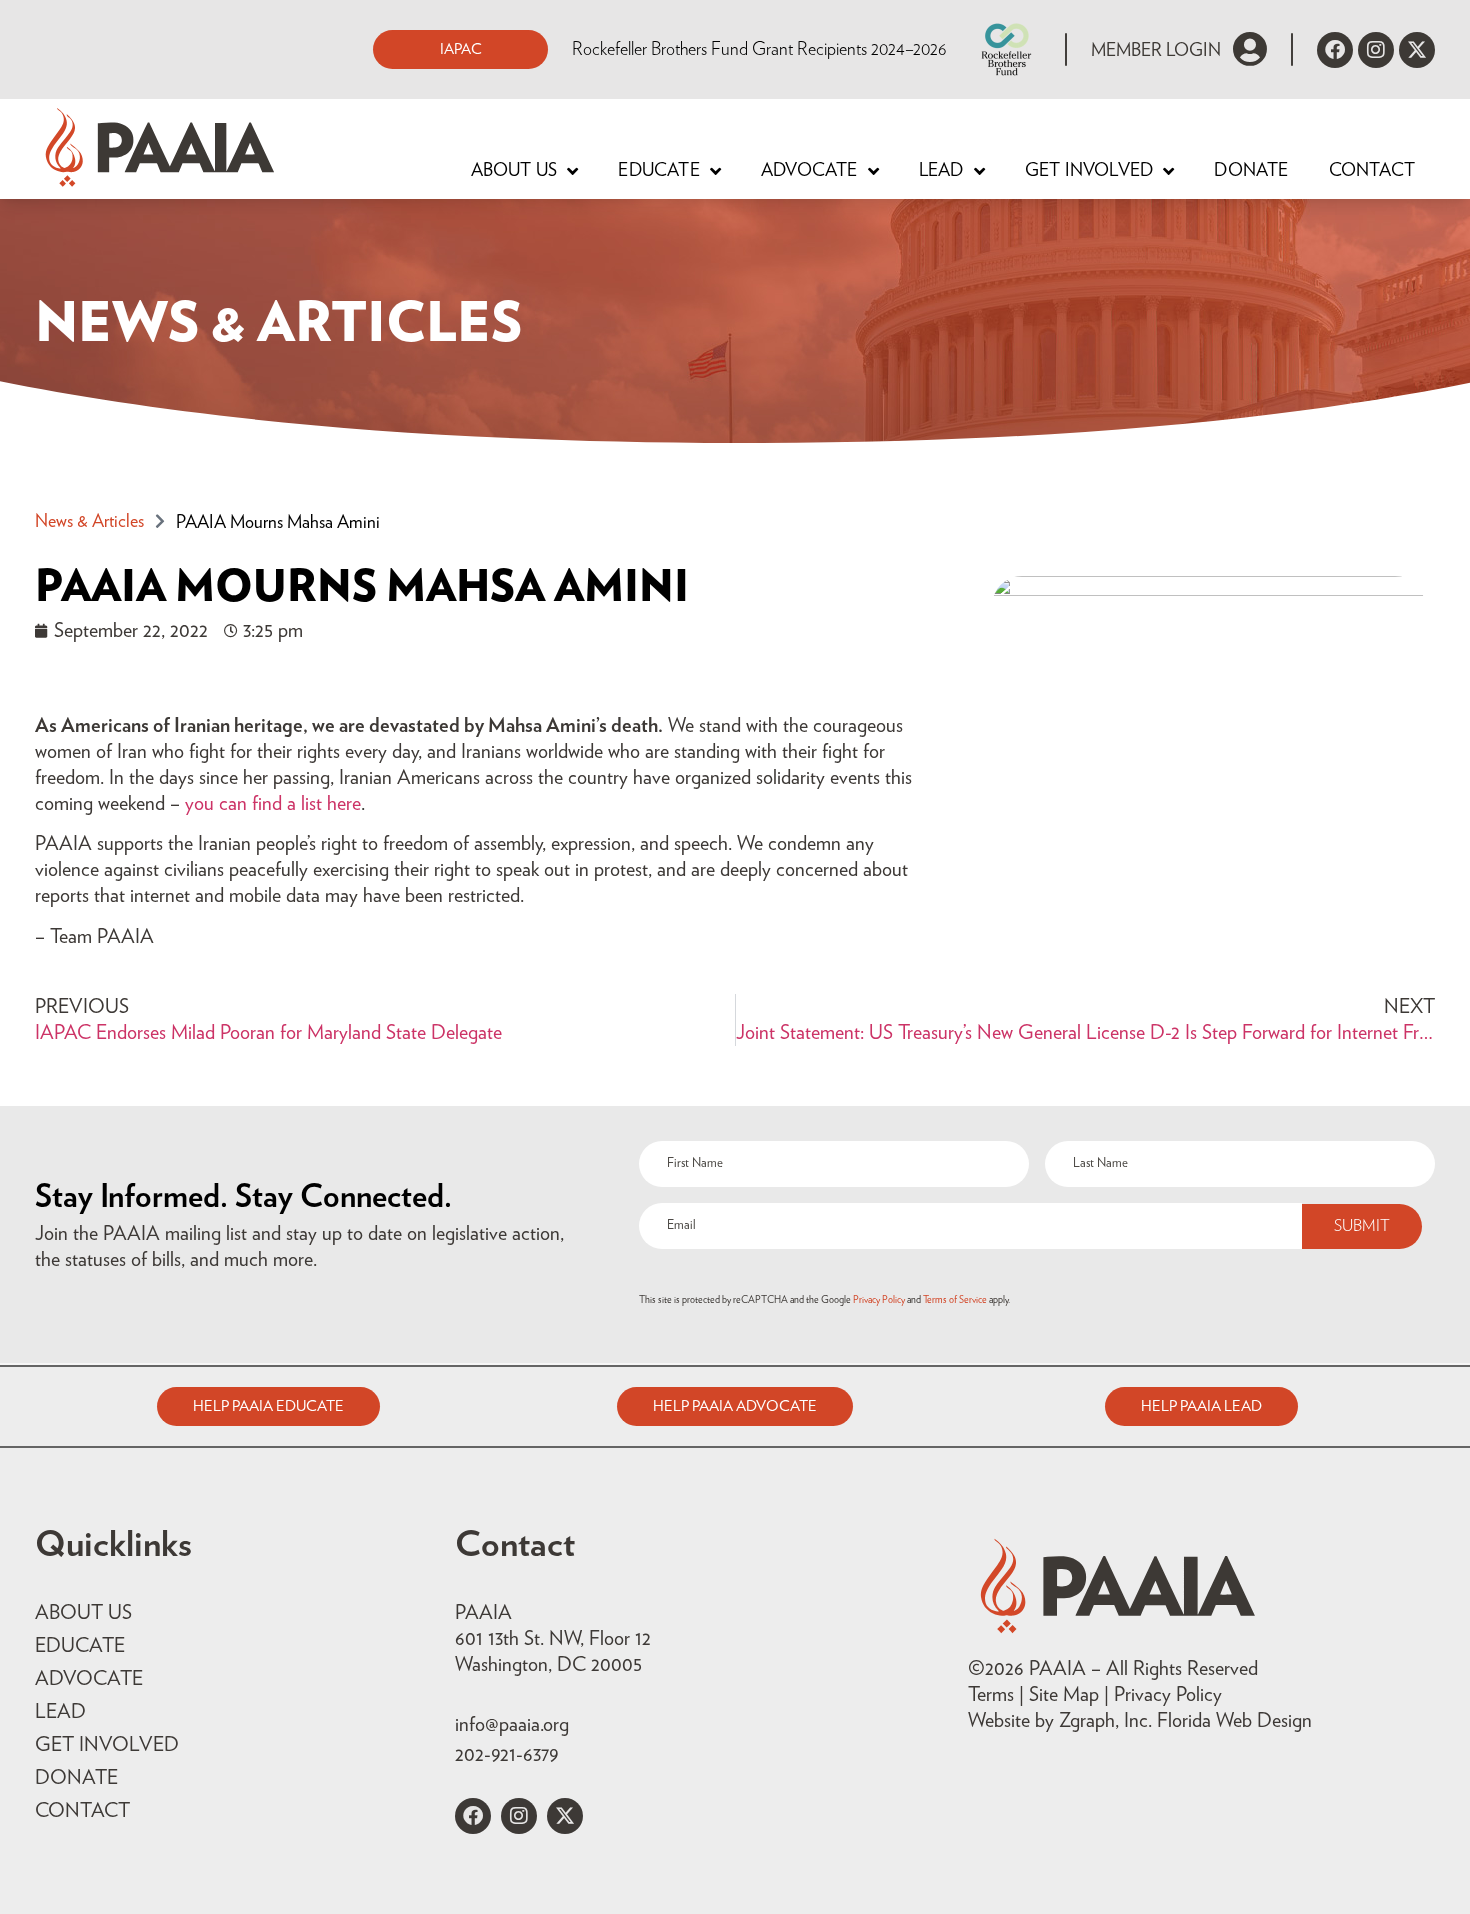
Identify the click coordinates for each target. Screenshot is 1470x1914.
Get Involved (1089, 171)
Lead (941, 171)
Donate (1251, 171)
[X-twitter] (1417, 50)
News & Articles (89, 522)
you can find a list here (273, 804)
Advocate (809, 171)
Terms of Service (955, 1300)
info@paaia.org (512, 1725)
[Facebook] (1335, 50)
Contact (1372, 171)
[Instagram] (1376, 50)
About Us (514, 171)
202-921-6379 (506, 1755)
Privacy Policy (879, 1300)
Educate (658, 171)
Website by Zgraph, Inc (1058, 1721)
